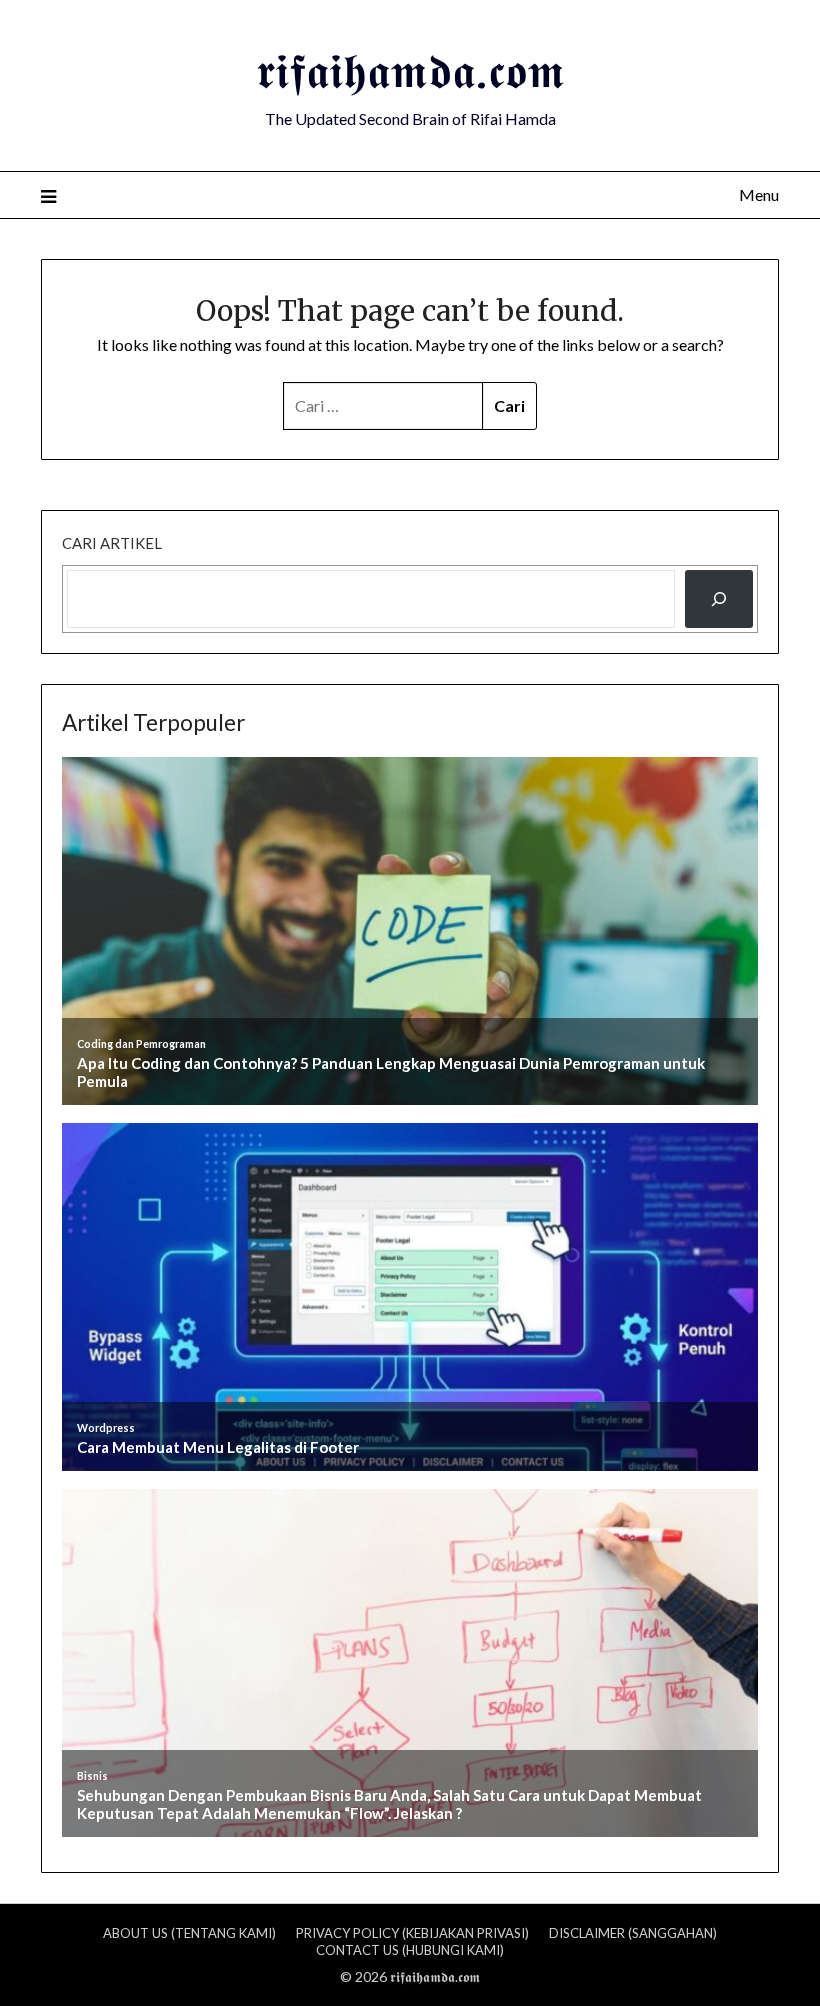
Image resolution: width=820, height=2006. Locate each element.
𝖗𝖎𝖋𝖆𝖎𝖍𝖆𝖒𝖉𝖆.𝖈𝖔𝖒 (410, 71)
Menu (759, 194)
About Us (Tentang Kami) (189, 1933)
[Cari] (719, 599)
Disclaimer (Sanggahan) (633, 1933)
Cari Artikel (112, 543)
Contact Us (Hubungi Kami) (410, 1950)
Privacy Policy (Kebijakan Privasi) (412, 1933)
